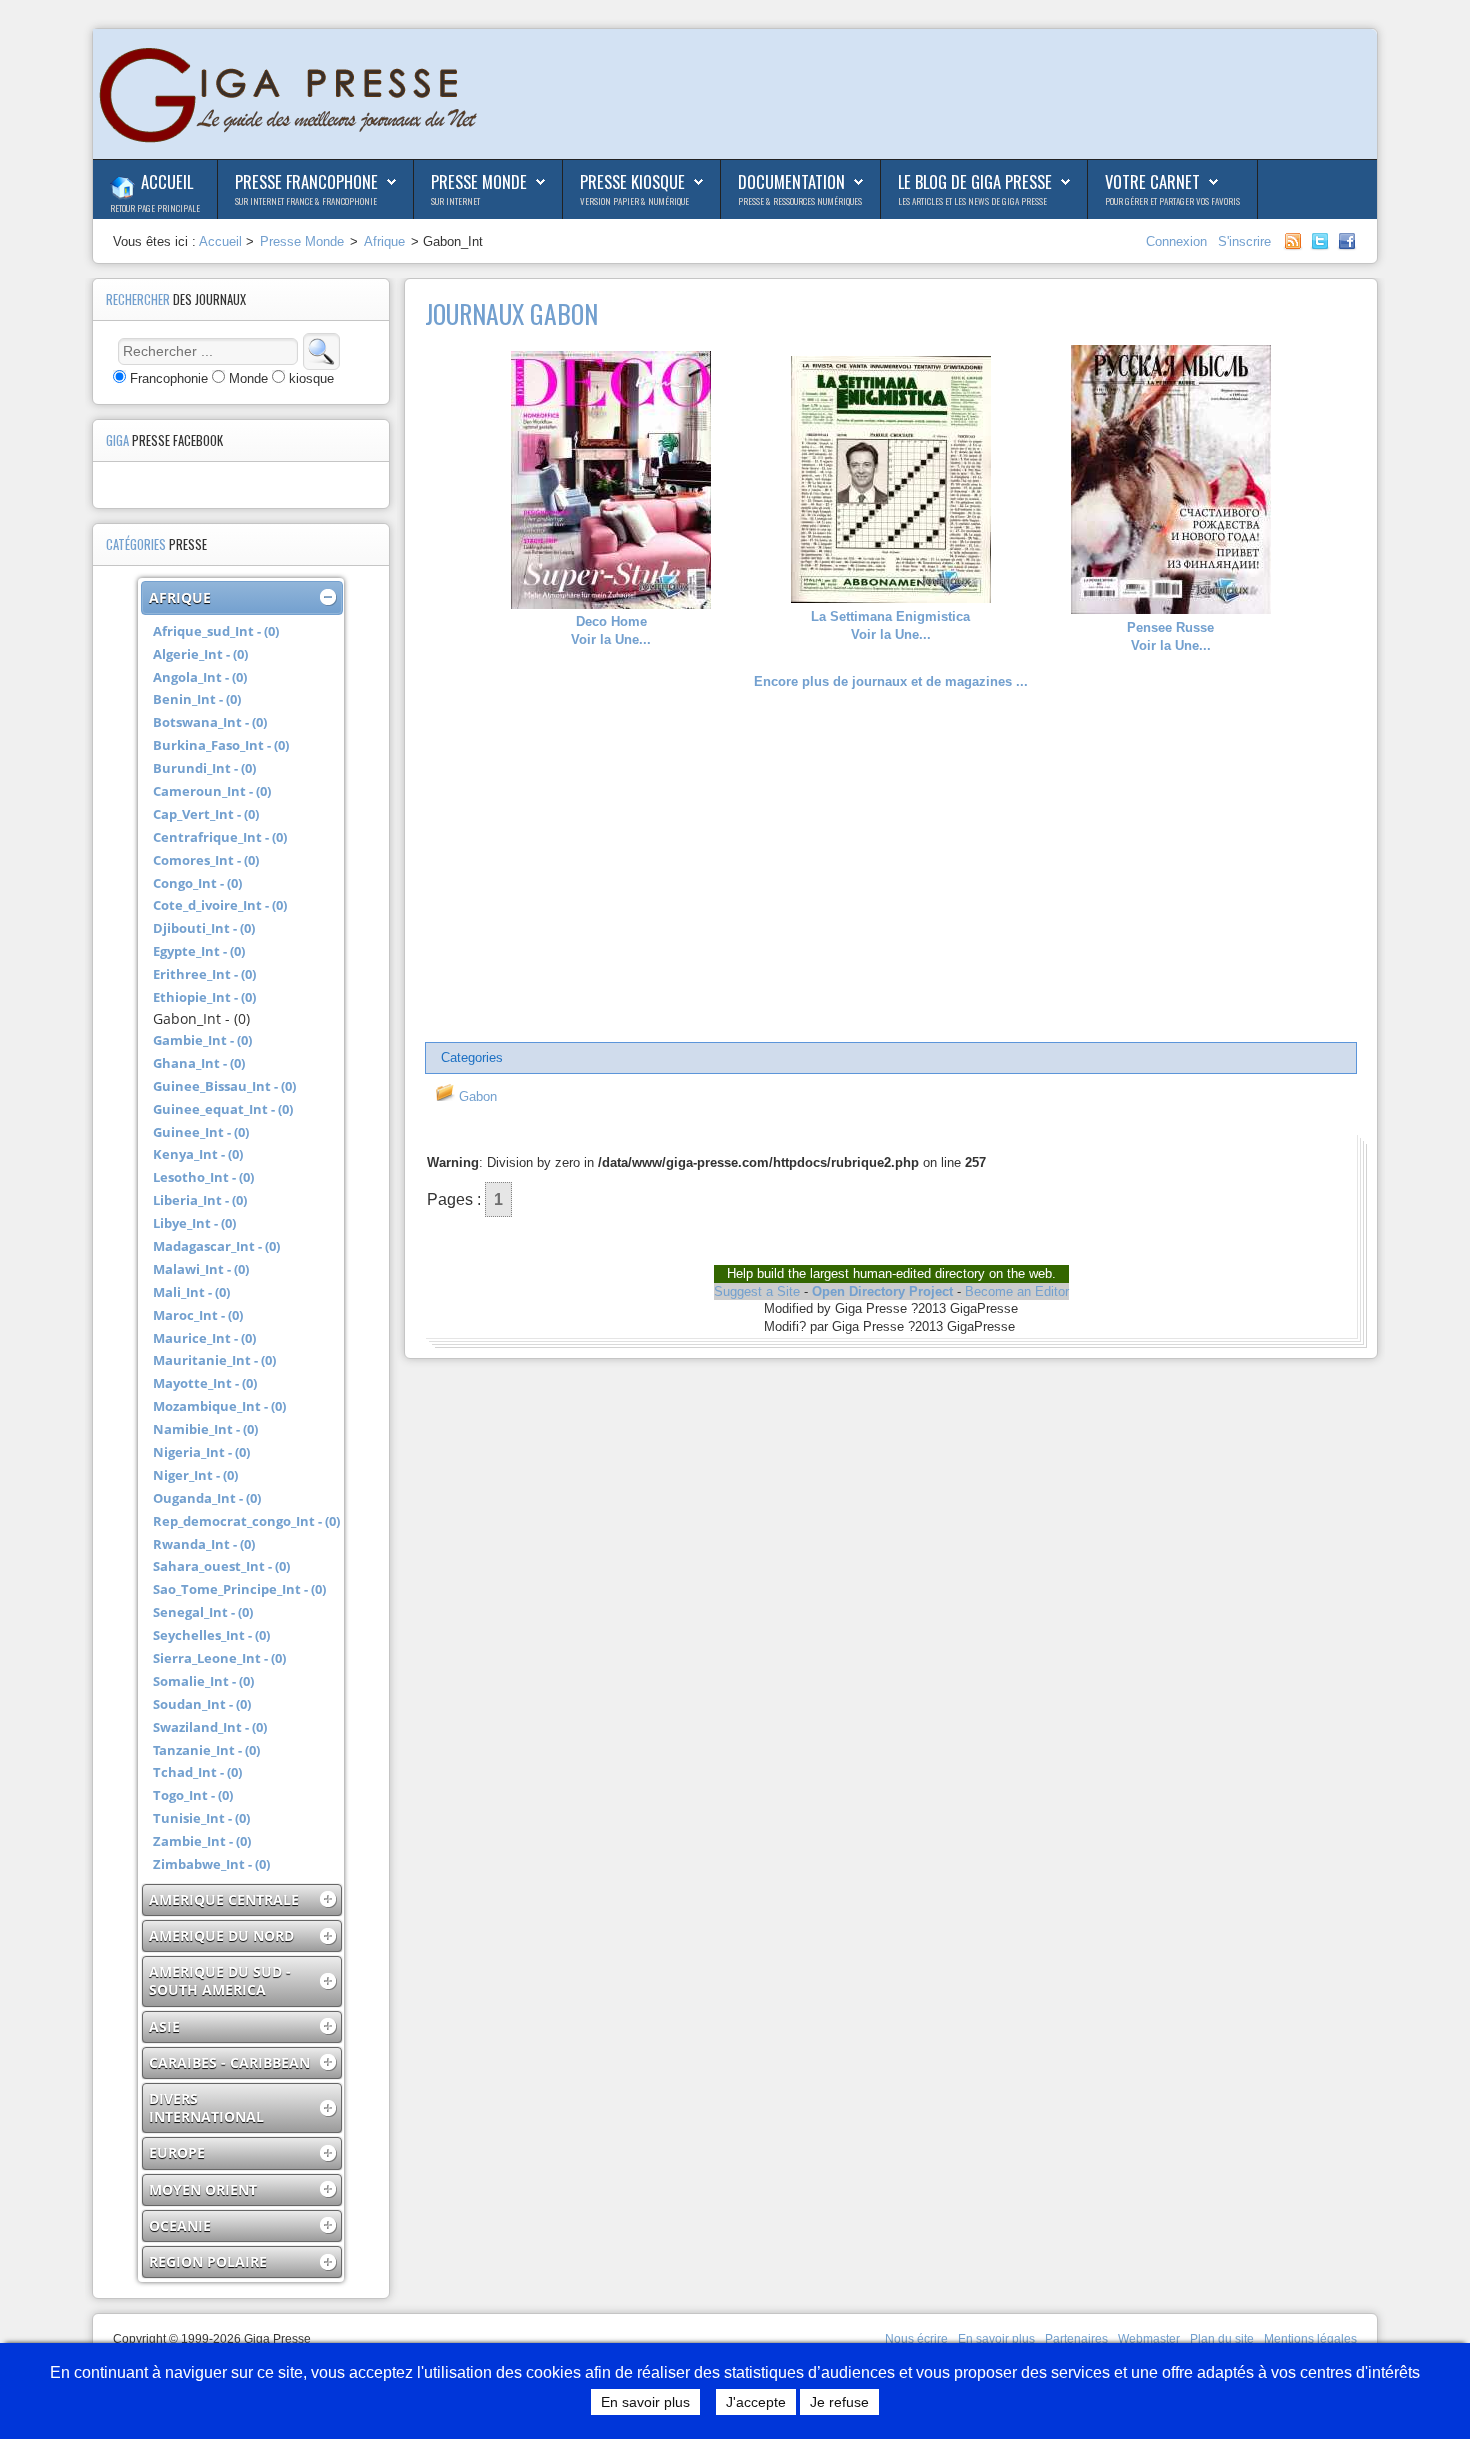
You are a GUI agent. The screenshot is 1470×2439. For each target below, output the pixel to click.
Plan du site (1222, 2339)
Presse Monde (479, 181)
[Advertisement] (891, 867)
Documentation (791, 181)
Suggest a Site (757, 1291)
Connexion (1178, 241)
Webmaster (1149, 2339)
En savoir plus (996, 2339)
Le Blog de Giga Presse (975, 181)
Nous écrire (916, 2339)
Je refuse (839, 2402)
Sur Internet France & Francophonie (306, 201)
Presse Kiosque (632, 181)
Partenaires (1076, 2339)
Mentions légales (1310, 2339)
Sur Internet (455, 201)
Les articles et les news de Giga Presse (972, 201)
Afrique (384, 241)
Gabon (476, 1096)
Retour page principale (155, 208)
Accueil (167, 181)
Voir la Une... (611, 630)
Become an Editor (1017, 1291)
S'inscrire (1244, 241)
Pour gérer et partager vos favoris (1172, 201)
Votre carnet (1152, 181)
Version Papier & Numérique (634, 201)
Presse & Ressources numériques (800, 201)
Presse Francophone (306, 181)
